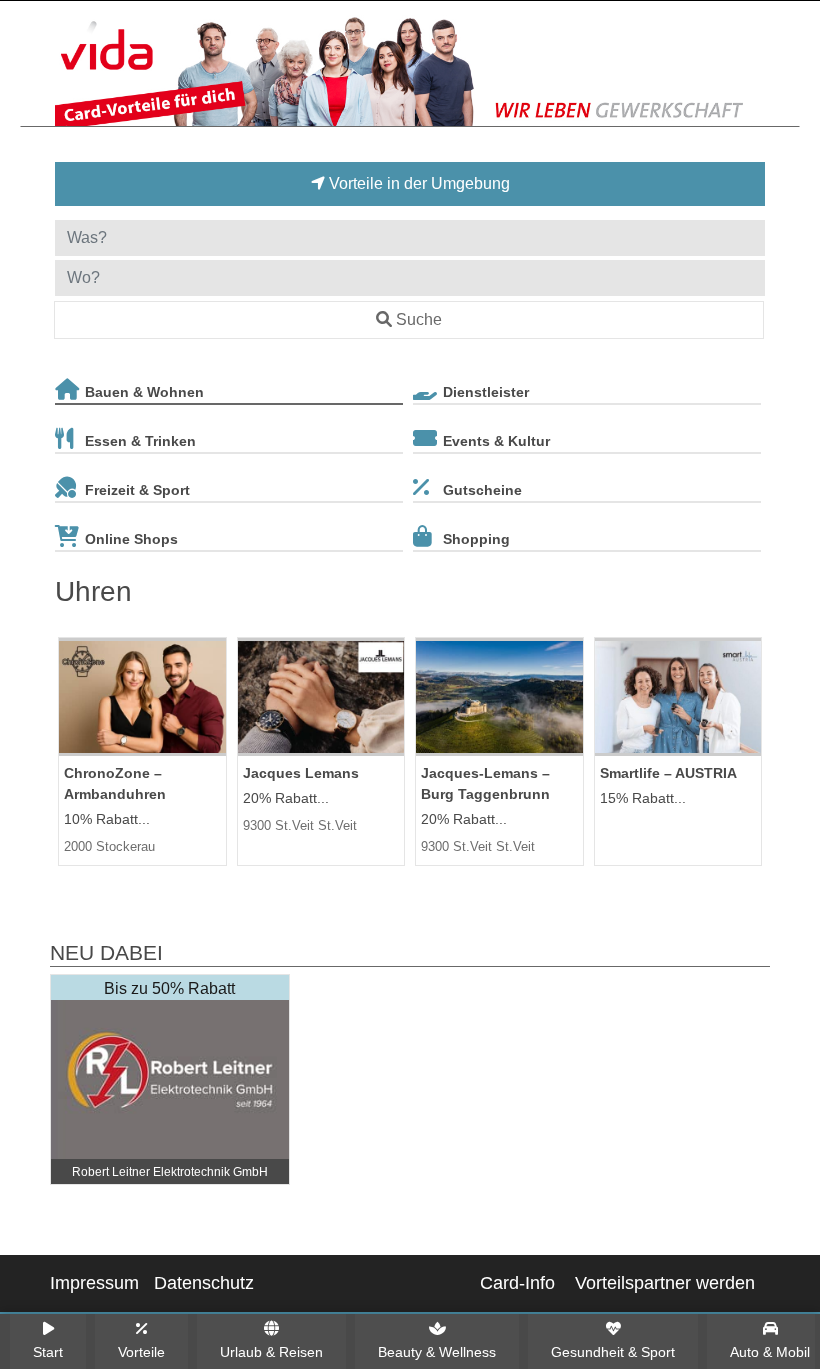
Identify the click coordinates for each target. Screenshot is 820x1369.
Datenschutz (204, 1283)
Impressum (94, 1283)
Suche (419, 319)
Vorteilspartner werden (665, 1283)
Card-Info (517, 1283)
